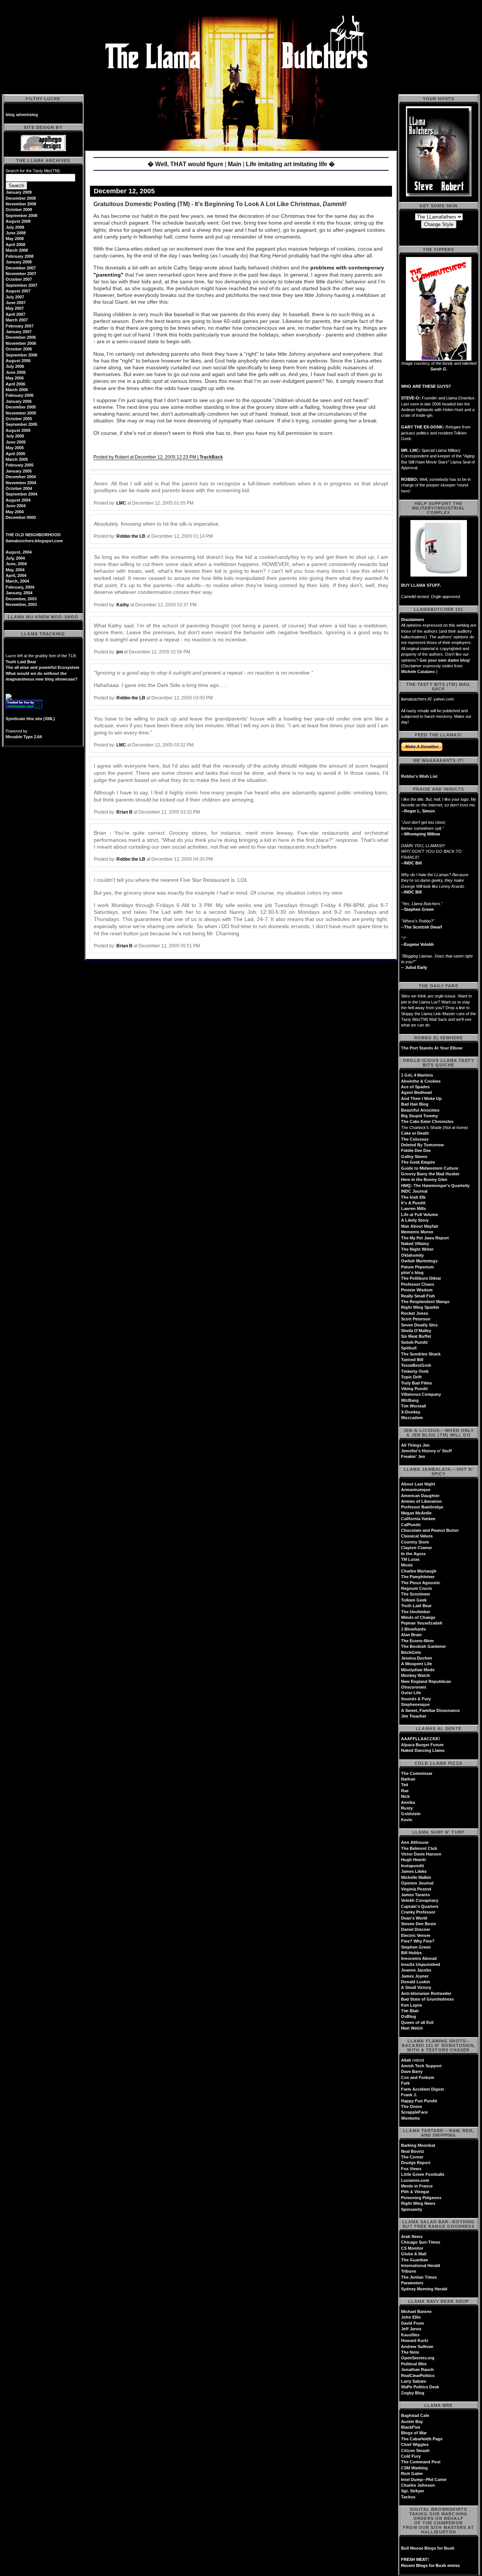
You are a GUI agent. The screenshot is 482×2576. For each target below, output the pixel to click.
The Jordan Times (419, 2277)
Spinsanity (412, 2209)
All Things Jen (415, 1445)
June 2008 (16, 233)
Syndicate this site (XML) (30, 719)
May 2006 (15, 378)
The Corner (412, 2157)
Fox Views (411, 2169)
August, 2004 (19, 552)
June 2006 (16, 372)
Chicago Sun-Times (421, 2242)
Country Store (415, 1542)
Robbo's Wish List (419, 776)
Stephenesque (415, 1704)
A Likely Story (415, 1220)
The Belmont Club (419, 1848)
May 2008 (15, 239)
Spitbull (409, 1348)
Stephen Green (416, 1947)
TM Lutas (410, 1559)
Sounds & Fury (416, 1699)
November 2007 (21, 274)
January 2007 (19, 332)
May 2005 (15, 448)
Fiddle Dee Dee (416, 1150)
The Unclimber (416, 1612)
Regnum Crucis (416, 1588)
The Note (410, 2352)
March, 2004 (17, 581)
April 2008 (15, 245)
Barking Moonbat (418, 2145)
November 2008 (21, 204)
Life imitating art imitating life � (290, 164)
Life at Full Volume (419, 1215)
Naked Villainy (415, 1244)
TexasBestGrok (416, 1365)
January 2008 (19, 262)
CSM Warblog (414, 2468)
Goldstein (411, 1814)
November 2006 (21, 343)
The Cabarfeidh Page (422, 2439)
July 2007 (15, 297)
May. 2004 (15, 570)
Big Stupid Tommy (419, 1116)
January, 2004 (19, 593)
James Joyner (415, 1976)
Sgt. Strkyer (413, 2491)
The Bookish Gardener (423, 1646)
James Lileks (414, 1871)
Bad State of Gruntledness (427, 1999)
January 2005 (19, 471)
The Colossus (415, 1139)
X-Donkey (411, 1412)
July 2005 (15, 436)
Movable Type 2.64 (24, 737)
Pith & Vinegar (415, 2192)
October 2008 (19, 210)
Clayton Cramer (416, 1548)
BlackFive (411, 2427)
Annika (408, 1802)
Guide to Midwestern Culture (430, 1168)
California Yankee (418, 1519)
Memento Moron (417, 1232)
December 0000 (21, 517)
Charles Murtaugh (419, 1571)
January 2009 (19, 192)
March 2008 (17, 250)
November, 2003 (21, 604)
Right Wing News (418, 2203)
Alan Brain (411, 1635)
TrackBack (211, 457)
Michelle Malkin (416, 1877)
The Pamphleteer (418, 1577)
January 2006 (19, 401)
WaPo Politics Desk (420, 2387)
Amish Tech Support (421, 2066)
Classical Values (417, 1536)
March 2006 (17, 390)
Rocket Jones (415, 1313)
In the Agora (413, 1554)
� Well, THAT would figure (185, 164)
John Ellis (411, 2317)
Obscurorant (414, 1687)
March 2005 (17, 459)
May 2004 (15, 512)
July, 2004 (15, 558)
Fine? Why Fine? (418, 1941)
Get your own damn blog (444, 660)
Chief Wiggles (415, 2444)
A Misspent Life (416, 1664)
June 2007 (16, 303)
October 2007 (19, 279)
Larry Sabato (414, 2381)
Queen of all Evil (417, 2022)
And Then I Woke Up (421, 1098)
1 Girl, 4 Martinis (417, 1075)
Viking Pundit (414, 1389)
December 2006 (21, 337)
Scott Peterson (416, 1319)
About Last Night (418, 1484)
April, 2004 (16, 575)
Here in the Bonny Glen (424, 1179)
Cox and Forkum (418, 2077)
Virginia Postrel (416, 1889)
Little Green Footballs (423, 2174)
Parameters (412, 2283)
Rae (405, 1791)
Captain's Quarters (420, 1906)
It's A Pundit (413, 1203)
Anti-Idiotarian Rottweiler (426, 1993)
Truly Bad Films (416, 1383)
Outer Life (411, 1693)
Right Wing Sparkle (420, 1307)
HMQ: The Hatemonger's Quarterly (435, 1186)
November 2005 (21, 413)
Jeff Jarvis (411, 2329)
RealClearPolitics (418, 2376)
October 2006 (19, 349)
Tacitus (408, 2497)
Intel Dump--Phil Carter (424, 2480)
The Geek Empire (418, 1162)
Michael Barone (416, 2311)
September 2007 (21, 285)
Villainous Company (421, 1394)
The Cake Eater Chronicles (427, 1121)
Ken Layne (412, 2005)
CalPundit (411, 1525)
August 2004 (18, 500)
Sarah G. (439, 369)
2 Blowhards (413, 1629)
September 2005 (21, 424)
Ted (405, 1785)
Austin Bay (412, 2422)
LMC (121, 503)
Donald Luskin (416, 1982)
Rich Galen (412, 2474)
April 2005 (15, 454)
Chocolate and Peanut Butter (430, 1530)
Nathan (408, 1779)
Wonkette (410, 2118)
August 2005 (18, 430)
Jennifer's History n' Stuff (426, 1451)
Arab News (412, 2236)
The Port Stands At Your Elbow (432, 1048)
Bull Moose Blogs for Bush (428, 2548)
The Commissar (417, 1773)
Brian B (124, 812)
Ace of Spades (415, 1087)
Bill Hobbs (411, 1953)
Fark (405, 2083)
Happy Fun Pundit (419, 2101)
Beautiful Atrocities (420, 1110)
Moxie (407, 1565)
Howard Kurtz (415, 2340)
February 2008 (20, 256)
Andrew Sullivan (417, 2347)
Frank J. (409, 2095)
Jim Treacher (414, 1716)
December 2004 (21, 477)
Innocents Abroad (419, 1958)
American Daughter (420, 1496)
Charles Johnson (418, 2485)
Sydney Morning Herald (424, 2289)
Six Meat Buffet (416, 1336)
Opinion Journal (417, 1883)
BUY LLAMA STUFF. (421, 585)
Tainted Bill (412, 1360)
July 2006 (15, 366)
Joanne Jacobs (416, 1970)
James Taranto (416, 1895)
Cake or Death (415, 1133)
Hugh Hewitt (413, 1860)
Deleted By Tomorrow (423, 1145)
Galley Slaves (414, 1156)
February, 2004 (20, 587)
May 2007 (15, 308)
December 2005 (21, 407)
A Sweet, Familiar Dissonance (430, 1710)
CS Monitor (412, 2248)
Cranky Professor (418, 1912)
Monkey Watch (416, 1675)
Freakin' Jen (413, 1456)
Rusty (407, 1808)
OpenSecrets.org (418, 2358)
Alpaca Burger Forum (422, 1745)
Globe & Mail (414, 2254)
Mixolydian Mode (418, 1670)
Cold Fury (411, 2456)
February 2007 (20, 326)
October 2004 (19, 488)
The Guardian (415, 2260)
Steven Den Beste (419, 1924)
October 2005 (19, 419)
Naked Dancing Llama (423, 1750)
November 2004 (21, 483)
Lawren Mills (413, 1208)
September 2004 (21, 494)
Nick (405, 1796)
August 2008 (18, 221)
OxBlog (409, 2016)
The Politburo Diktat (421, 1278)
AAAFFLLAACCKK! (421, 1739)
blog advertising (22, 115)
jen (120, 652)
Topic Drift (411, 1377)
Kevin (407, 1820)
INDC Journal (414, 1191)
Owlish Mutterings (419, 1261)
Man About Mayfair (420, 1226)
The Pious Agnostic (421, 1583)
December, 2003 (21, 599)
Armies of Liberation (421, 1501)
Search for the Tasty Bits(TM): (33, 171)
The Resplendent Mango (425, 1302)
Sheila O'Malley (416, 1331)
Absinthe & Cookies (421, 1081)
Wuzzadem (412, 1418)
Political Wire (414, 2364)
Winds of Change (418, 1617)
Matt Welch (412, 2028)
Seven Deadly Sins (419, 1325)
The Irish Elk (413, 1197)
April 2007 (15, 314)
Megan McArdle (416, 1513)
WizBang (410, 1400)
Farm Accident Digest (423, 2089)
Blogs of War (414, 2433)
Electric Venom (416, 1935)
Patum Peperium (417, 1267)
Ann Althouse (415, 1842)
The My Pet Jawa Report (425, 1238)
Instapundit (413, 1866)
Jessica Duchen (417, 1658)
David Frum (413, 2323)
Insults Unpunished (421, 1964)
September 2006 (21, 355)
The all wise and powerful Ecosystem (43, 667)
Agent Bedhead (416, 1092)
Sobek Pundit (414, 1342)
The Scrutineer (416, 1594)
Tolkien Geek (414, 1600)
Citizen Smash (415, 2451)
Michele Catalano (418, 672)
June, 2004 (16, 564)
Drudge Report (416, 2163)
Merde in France (417, 2186)
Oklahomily (412, 1255)
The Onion (412, 2106)
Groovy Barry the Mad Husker (430, 1174)
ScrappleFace (414, 2112)
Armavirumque (416, 1490)
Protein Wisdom (417, 1290)
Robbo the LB (131, 536)
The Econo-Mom (417, 1641)
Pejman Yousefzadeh (422, 1623)
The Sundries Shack (421, 1354)
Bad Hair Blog (415, 1104)
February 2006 (20, 395)
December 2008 (21, 198)
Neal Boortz (413, 2151)
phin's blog (412, 1273)
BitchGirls (411, 1652)
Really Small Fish (418, 1296)
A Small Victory (416, 1987)
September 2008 (21, 216)
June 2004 (16, 506)
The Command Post (421, 2462)
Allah (406, 2060)
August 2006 (18, 361)
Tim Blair (410, 2011)
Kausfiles (410, 2335)
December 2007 (21, 268)
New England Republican (426, 1681)
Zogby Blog (413, 2393)
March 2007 (17, 320)
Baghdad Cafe (415, 2415)
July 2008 (15, 227)
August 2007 (18, 291)
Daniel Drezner (416, 1929)
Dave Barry (412, 2071)
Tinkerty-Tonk (415, 1371)
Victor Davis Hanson (421, 1854)
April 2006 (15, 384)
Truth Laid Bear (21, 662)
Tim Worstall (413, 1406)
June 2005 (16, 442)
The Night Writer (417, 1249)
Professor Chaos (418, 1284)
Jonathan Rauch (417, 2369)
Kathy (123, 605)
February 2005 (20, 465)
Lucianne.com (415, 2180)
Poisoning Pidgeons (421, 2198)
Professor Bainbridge (422, 1507)
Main (235, 164)
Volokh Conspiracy (420, 1900)
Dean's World (414, 1918)
